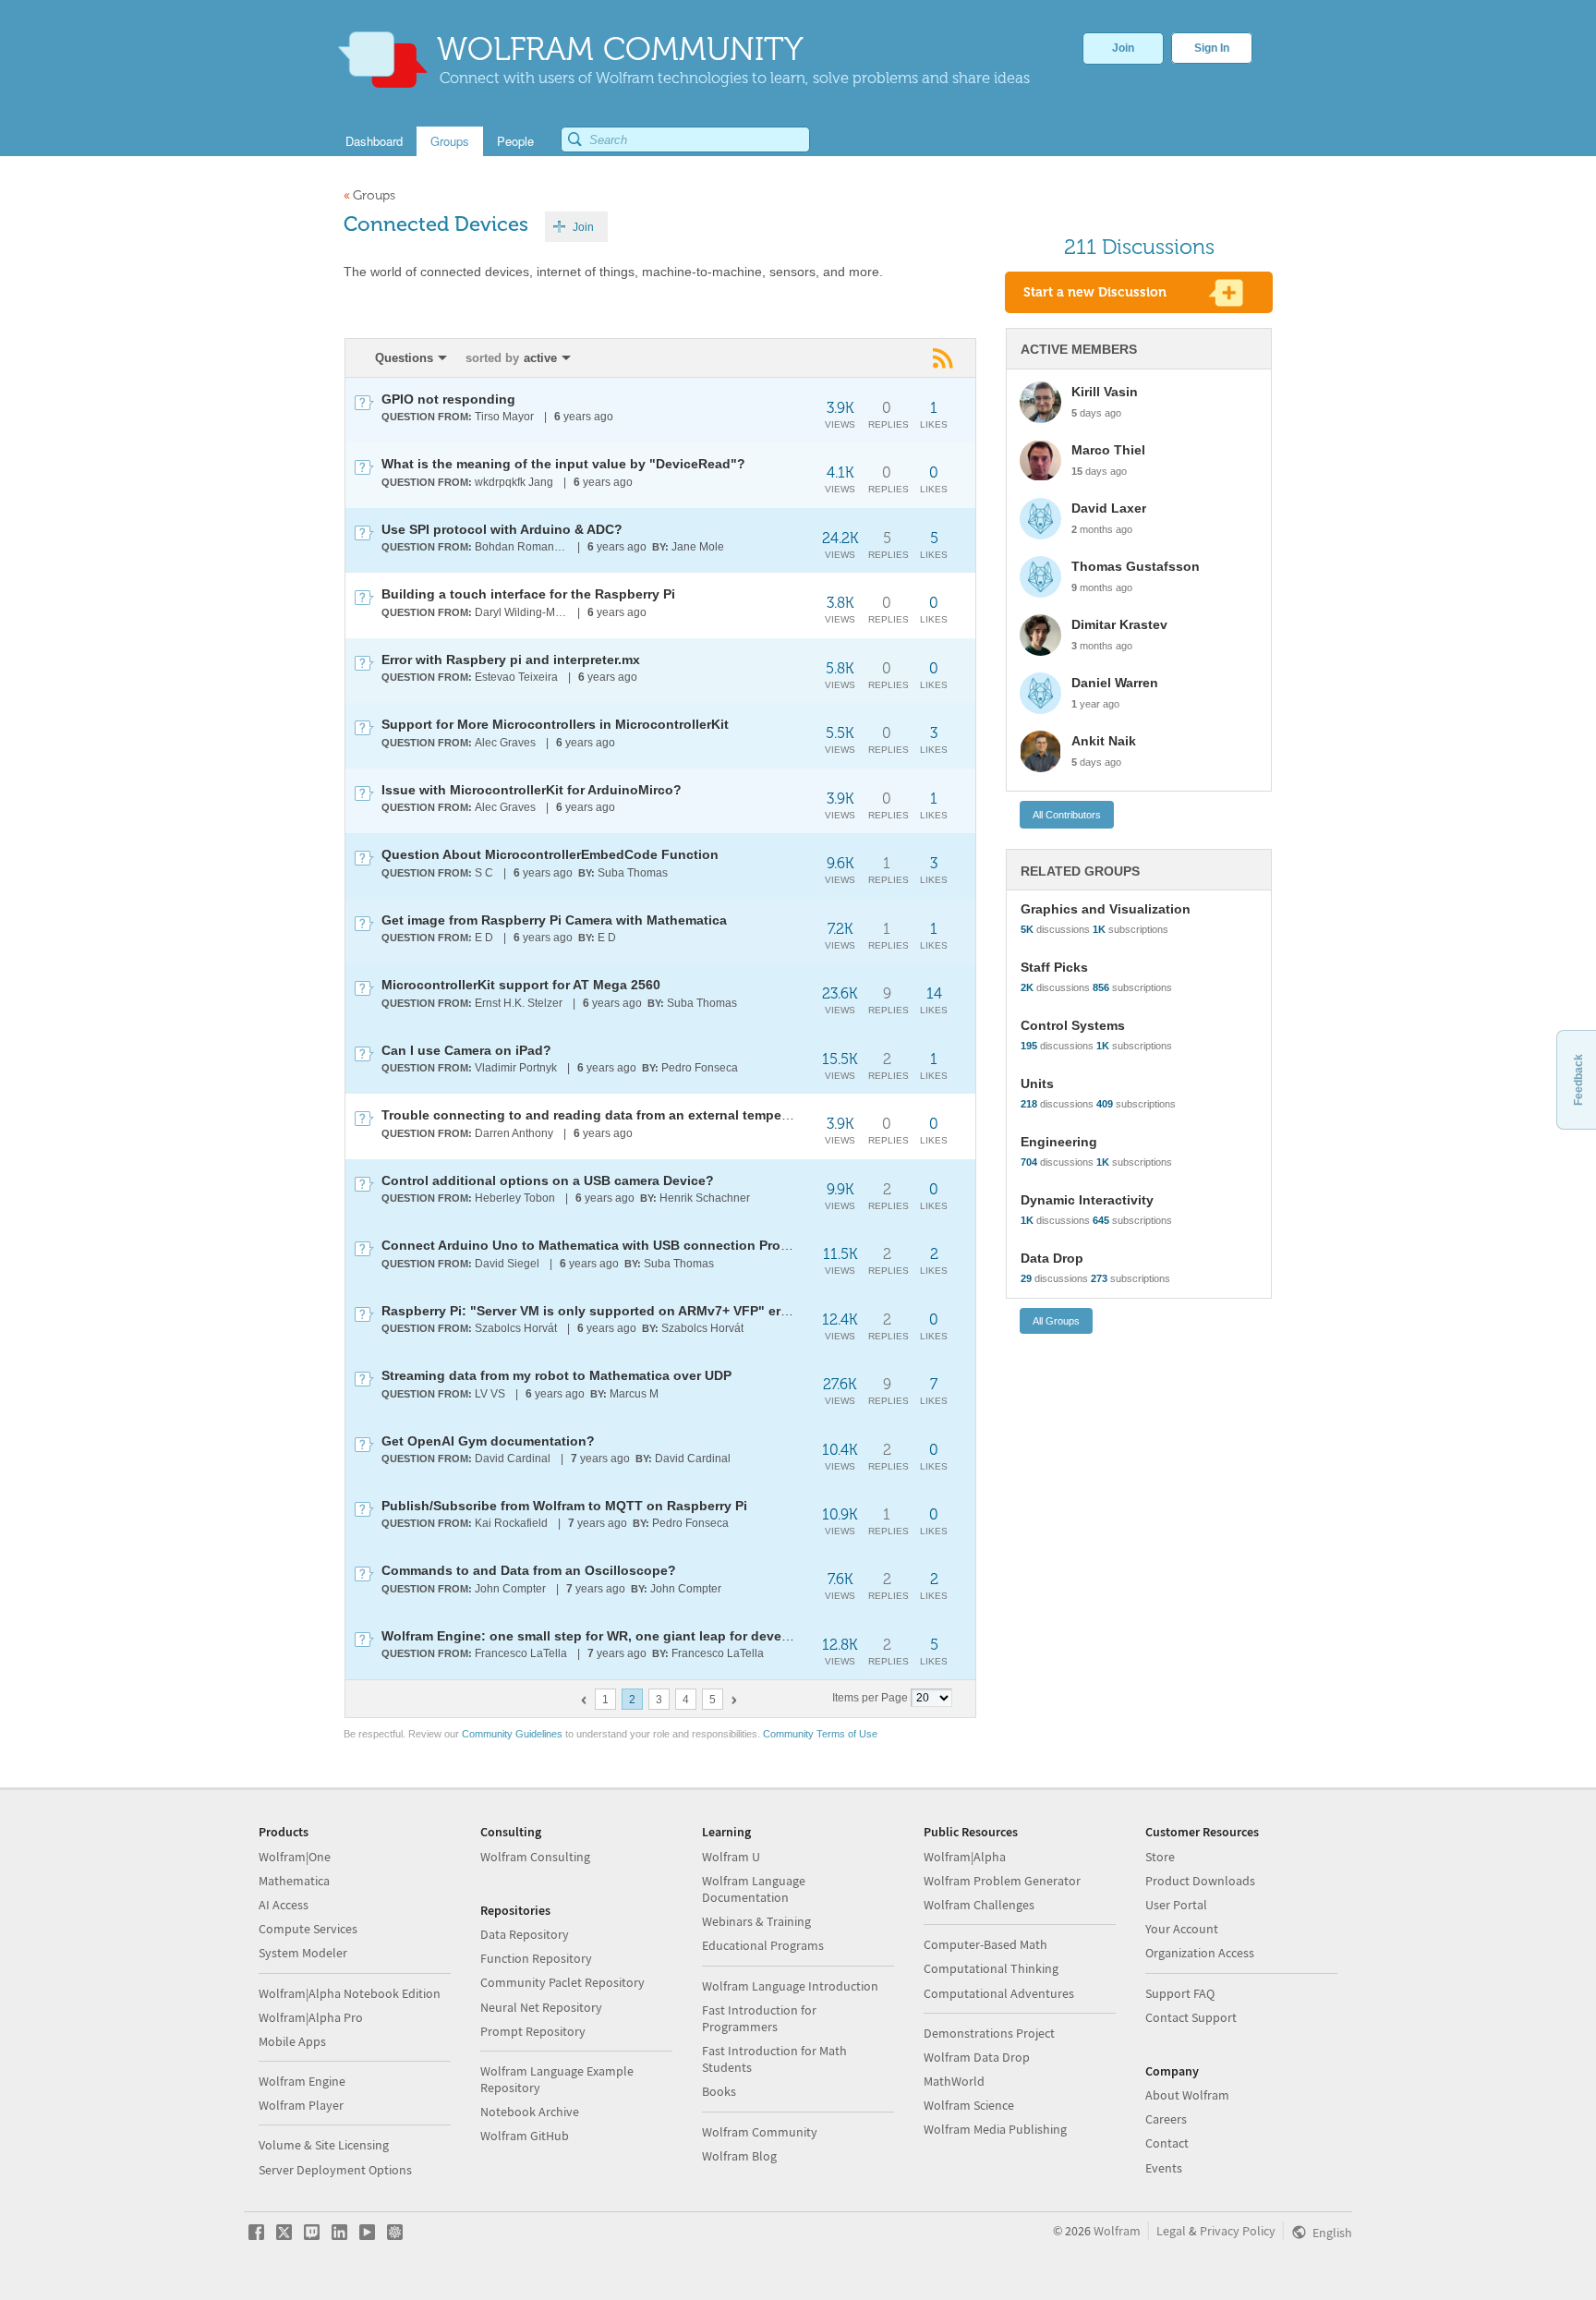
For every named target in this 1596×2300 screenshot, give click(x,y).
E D (484, 938)
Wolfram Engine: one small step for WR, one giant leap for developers (601, 1636)
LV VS (490, 1394)
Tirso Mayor (504, 417)
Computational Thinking (991, 1968)
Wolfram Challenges (979, 1905)
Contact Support (1191, 2017)
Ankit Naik (1104, 741)
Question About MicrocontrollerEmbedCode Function (550, 854)
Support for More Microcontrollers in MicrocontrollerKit (555, 724)
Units (1037, 1083)
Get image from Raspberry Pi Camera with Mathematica (554, 920)
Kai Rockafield (511, 1523)
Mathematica (294, 1881)
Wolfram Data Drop (977, 2057)
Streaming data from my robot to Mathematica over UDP (556, 1375)
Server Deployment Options (335, 2170)
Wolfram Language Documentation (754, 1889)
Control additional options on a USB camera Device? (548, 1180)
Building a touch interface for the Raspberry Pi (528, 594)
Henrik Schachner (705, 1198)
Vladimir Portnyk (516, 1068)
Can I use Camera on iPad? (466, 1050)
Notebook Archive (530, 2112)
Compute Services (308, 1929)
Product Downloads (1200, 1881)
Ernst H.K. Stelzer (519, 1003)
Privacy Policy (1238, 2231)
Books (719, 2091)
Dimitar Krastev (1119, 624)
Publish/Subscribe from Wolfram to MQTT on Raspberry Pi (564, 1506)
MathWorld (954, 2081)
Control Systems (1073, 1025)
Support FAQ (1180, 1993)
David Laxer (1109, 508)
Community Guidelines (512, 1734)
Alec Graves (505, 743)
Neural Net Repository (541, 2007)
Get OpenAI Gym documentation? (488, 1441)
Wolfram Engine (302, 2081)
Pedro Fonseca (700, 1068)
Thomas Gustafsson (1136, 566)
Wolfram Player (301, 2105)
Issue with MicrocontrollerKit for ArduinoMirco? (532, 790)
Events (1164, 2168)
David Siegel (507, 1264)
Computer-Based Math (985, 1944)
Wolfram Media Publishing (995, 2129)
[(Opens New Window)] (944, 357)
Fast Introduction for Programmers (759, 2018)
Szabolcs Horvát (516, 1328)
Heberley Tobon (515, 1198)
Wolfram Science (969, 2105)
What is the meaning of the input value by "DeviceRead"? (563, 464)
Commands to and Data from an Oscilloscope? (529, 1570)
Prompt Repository (533, 2031)
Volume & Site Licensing (324, 2145)
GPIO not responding (448, 399)
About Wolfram (1187, 2095)
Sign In (1212, 48)
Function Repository (536, 1958)
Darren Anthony (514, 1133)
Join (1123, 48)
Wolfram (1117, 2231)
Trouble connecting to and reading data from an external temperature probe (620, 1115)
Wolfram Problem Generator (1002, 1881)
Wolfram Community (760, 2132)
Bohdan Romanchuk (522, 547)
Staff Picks (1054, 967)
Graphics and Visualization (1106, 909)
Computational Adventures (999, 1993)
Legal (1171, 2231)
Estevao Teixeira (516, 677)
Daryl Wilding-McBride (522, 612)
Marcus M (634, 1394)
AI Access (284, 1905)
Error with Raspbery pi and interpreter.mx (511, 660)
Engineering (1059, 1142)
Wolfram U (731, 1857)
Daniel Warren (1115, 683)
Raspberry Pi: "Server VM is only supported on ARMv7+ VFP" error (590, 1311)
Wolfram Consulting (535, 1857)
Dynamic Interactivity (1087, 1200)
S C (484, 873)
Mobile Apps (292, 2041)
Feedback (1578, 1080)
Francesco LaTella (521, 1653)
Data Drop (1052, 1258)
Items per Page (870, 1698)
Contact (1167, 2143)
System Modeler (303, 1953)
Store (1160, 1857)
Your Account (1182, 1929)
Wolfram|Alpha (965, 1857)
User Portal (1176, 1905)
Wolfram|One (295, 1857)
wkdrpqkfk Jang (514, 482)
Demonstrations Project (989, 2033)
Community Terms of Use (820, 1734)
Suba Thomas (633, 873)
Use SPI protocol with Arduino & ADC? (502, 529)
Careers (1166, 2119)
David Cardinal (513, 1459)
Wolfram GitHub (525, 2136)
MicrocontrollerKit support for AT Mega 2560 (521, 985)
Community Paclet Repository (562, 1982)
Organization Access (1200, 1953)
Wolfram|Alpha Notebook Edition (350, 1993)
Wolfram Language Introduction (790, 1986)
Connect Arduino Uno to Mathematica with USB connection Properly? (601, 1245)
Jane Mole (698, 547)
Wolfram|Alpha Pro (311, 2017)
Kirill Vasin (1105, 392)
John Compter (510, 1589)
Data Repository (525, 1934)
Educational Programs (763, 1945)
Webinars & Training (756, 1921)
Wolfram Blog (739, 2156)
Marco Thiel (1108, 450)
